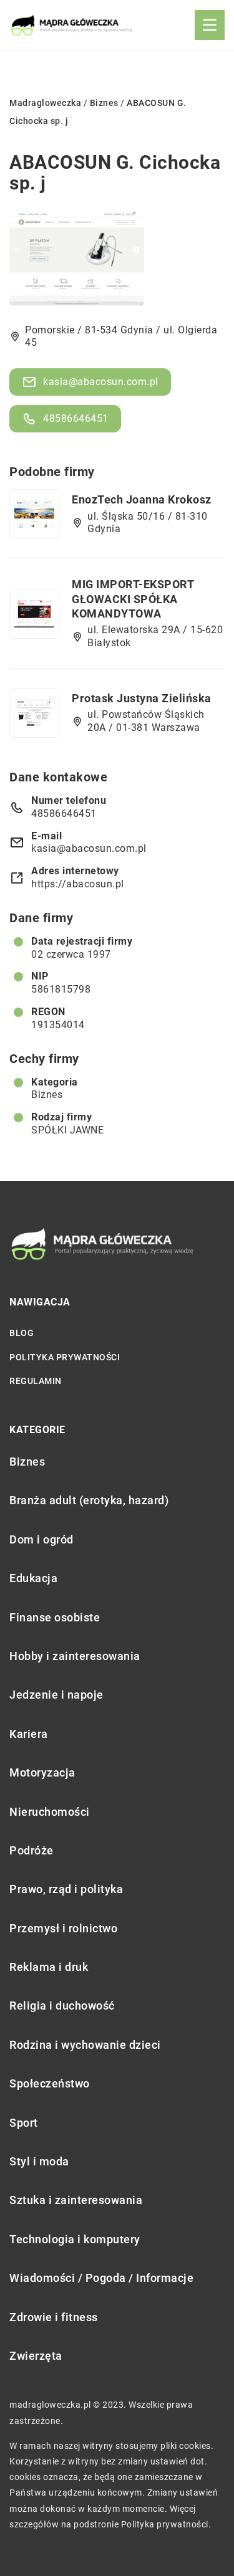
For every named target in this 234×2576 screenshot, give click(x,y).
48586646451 (76, 418)
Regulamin (36, 1381)
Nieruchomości (50, 1812)
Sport (24, 2123)
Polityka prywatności (65, 1357)
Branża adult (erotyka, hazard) (89, 1500)
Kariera (29, 1734)
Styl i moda (39, 2161)
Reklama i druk (49, 1967)
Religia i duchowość (62, 2006)
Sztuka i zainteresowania (76, 2200)
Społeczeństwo (50, 2083)
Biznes (47, 1095)
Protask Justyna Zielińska (142, 698)
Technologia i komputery (75, 2239)
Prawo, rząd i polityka (66, 1889)
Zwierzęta (36, 2356)
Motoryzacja (42, 1772)
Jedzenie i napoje (56, 1695)
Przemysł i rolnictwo (63, 1928)
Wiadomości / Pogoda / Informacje (101, 2278)
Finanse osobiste (55, 1617)
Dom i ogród (41, 1539)
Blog (22, 1333)
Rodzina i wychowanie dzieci (85, 2045)
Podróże (32, 1850)
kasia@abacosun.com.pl (101, 382)
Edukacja (33, 1578)
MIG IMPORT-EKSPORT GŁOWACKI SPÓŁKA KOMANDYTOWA (133, 599)
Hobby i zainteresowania (75, 1656)
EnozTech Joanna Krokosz (142, 499)
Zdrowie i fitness (54, 2317)
